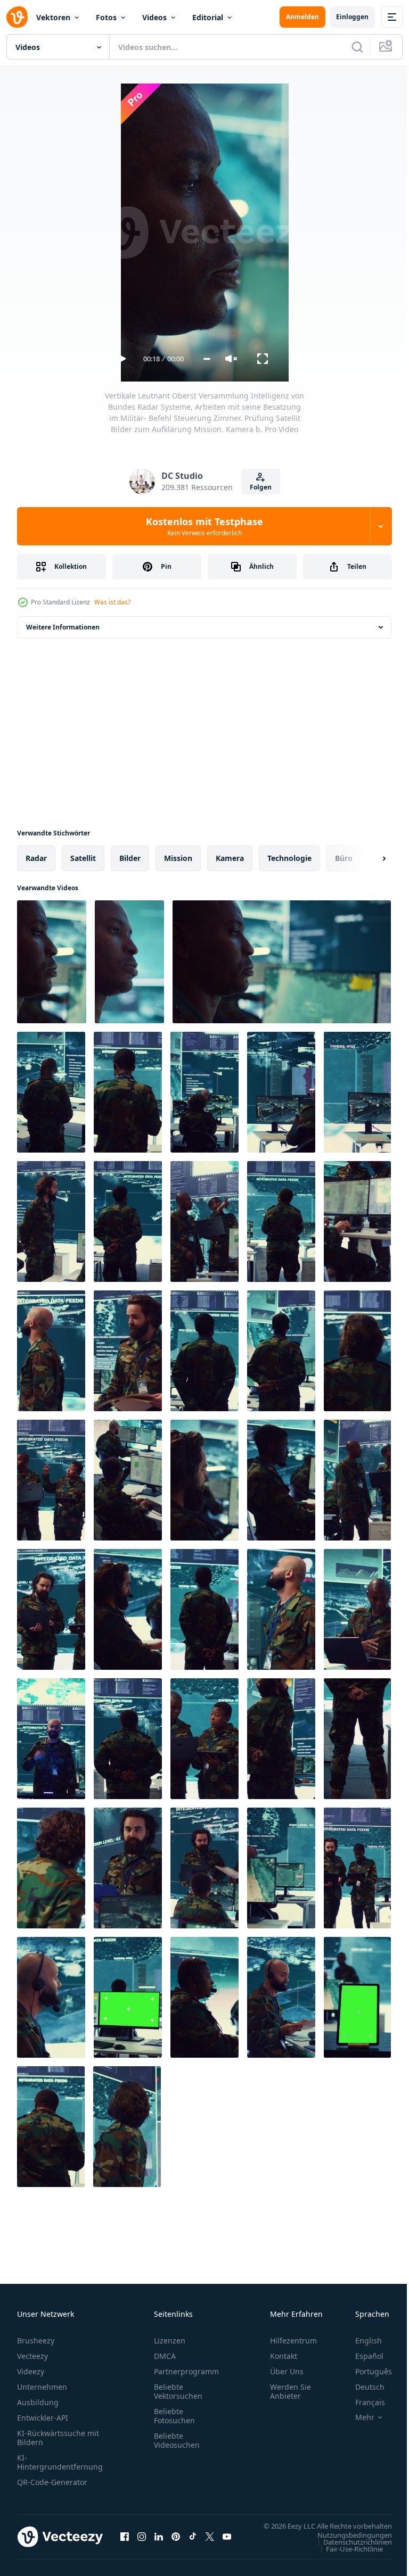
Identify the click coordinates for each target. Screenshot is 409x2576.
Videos (154, 17)
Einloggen (352, 17)
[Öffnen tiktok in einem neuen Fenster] (193, 2542)
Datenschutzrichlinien (350, 2552)
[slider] (207, 359)
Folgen (261, 487)
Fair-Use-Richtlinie (346, 2559)
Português (366, 2371)
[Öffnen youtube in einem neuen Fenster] (227, 2542)
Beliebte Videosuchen (177, 2440)
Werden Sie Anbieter (291, 2391)
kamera (230, 858)
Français (362, 2402)
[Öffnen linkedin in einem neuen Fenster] (159, 2542)
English (361, 2341)
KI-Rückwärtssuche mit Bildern (58, 2438)
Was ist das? (112, 602)
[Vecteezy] (17, 17)
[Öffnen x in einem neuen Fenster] (210, 2542)
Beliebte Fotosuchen (174, 2416)
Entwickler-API (43, 2418)
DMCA (165, 2356)
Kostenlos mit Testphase (204, 526)
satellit (83, 858)
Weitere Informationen (63, 627)
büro (344, 858)
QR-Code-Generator (52, 2482)
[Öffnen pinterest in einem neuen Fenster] (176, 2542)
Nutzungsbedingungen (347, 2545)
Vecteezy (32, 2356)
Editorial (208, 17)
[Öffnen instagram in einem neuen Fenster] (142, 2542)
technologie (289, 858)
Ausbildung (38, 2402)
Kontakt (284, 2356)
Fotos (106, 17)
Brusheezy (36, 2341)
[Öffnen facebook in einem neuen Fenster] (125, 2542)
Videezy (31, 2371)
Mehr (357, 2417)
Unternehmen (42, 2387)
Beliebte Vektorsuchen (178, 2391)
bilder (130, 858)
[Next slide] (367, 858)
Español (361, 2356)
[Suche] (357, 47)
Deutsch (362, 2387)
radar (36, 858)
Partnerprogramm (186, 2371)
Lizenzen (170, 2341)
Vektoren (53, 17)
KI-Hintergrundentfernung (60, 2462)
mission (178, 858)
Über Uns (287, 2371)
